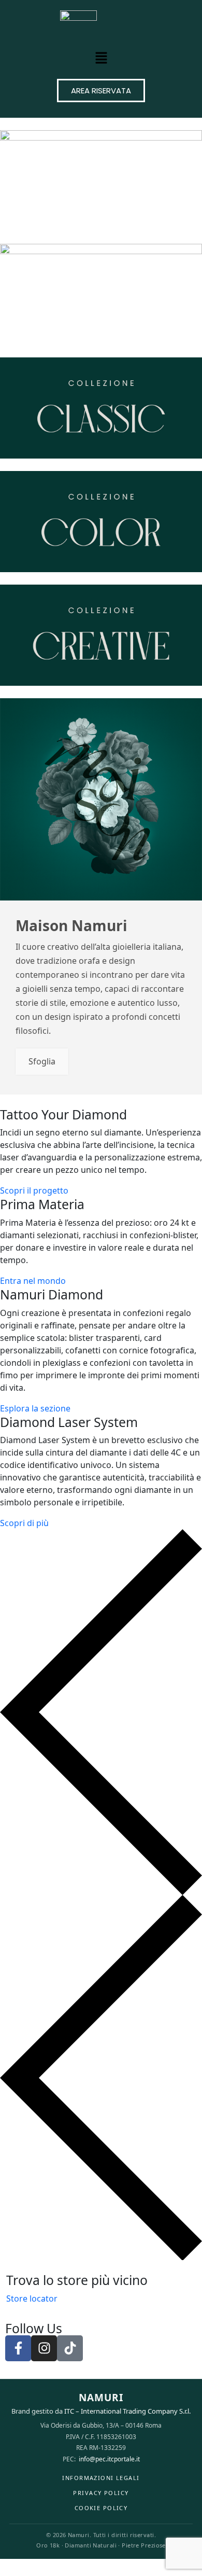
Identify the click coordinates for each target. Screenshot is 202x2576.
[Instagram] (44, 2348)
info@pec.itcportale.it (109, 2459)
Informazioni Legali (101, 2478)
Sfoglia (42, 1061)
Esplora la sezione (35, 1408)
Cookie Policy (101, 2508)
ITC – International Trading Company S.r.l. (127, 2411)
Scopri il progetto (34, 1190)
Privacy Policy (101, 2493)
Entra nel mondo (33, 1281)
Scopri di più (24, 1523)
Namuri (101, 2398)
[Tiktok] (70, 2348)
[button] (101, 58)
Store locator (32, 2298)
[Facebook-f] (18, 2348)
